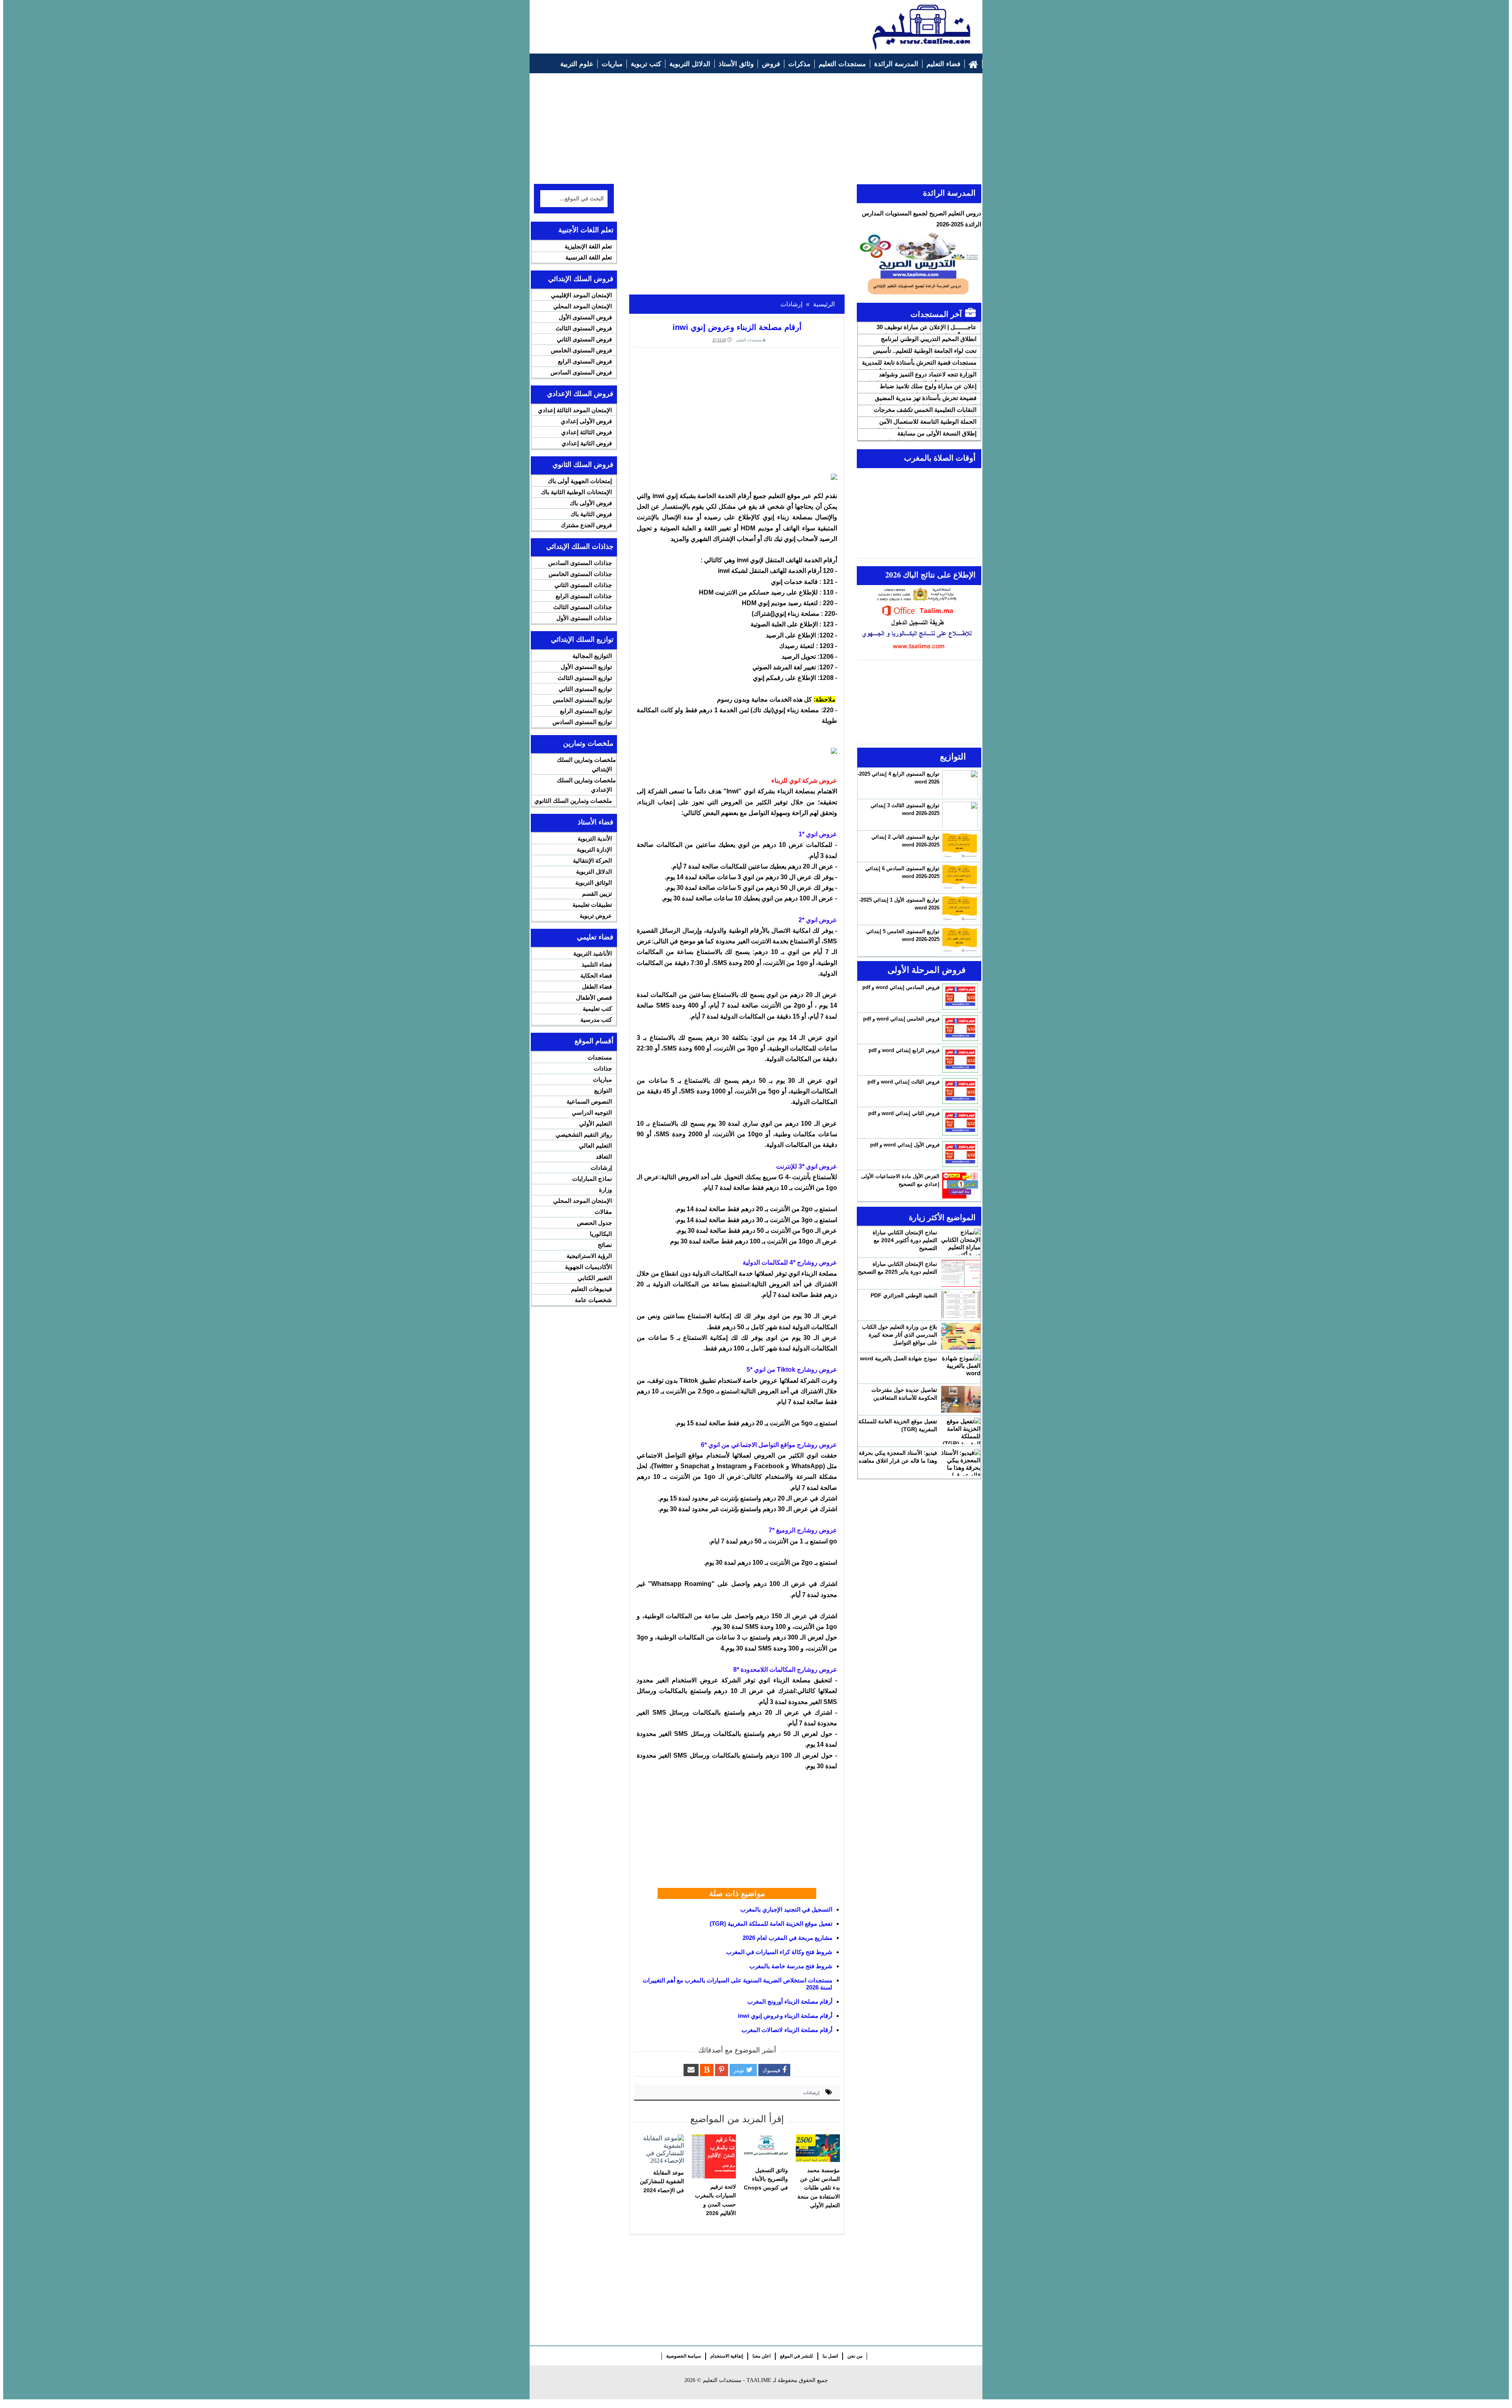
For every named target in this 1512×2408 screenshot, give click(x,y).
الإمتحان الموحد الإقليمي (581, 295)
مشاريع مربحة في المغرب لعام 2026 (787, 1938)
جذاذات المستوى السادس (580, 563)
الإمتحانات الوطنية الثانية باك (576, 492)
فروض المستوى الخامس (581, 350)
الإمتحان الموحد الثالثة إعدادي (575, 410)
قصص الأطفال (594, 997)
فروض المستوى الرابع (585, 361)
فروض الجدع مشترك (586, 525)
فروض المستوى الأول (585, 317)
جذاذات (603, 1068)
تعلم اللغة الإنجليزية (588, 246)
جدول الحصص (594, 1223)
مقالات (603, 1212)
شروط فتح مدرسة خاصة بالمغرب (791, 1966)
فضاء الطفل (597, 986)
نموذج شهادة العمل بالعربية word (899, 1358)
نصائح (605, 1245)
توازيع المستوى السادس (582, 722)
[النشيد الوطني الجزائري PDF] (961, 1305)
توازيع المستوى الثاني (585, 689)
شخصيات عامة (593, 1300)
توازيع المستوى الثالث (585, 678)
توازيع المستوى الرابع (586, 711)
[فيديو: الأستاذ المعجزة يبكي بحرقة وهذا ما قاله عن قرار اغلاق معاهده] (961, 1462)
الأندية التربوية (595, 838)
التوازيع (603, 1090)
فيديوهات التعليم (591, 1289)
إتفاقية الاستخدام (727, 2356)
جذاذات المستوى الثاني (583, 585)
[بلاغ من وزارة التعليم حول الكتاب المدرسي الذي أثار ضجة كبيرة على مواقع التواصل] (961, 1336)
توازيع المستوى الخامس (582, 700)
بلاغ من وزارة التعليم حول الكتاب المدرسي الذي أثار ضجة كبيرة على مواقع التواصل (900, 1335)
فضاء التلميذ (597, 964)
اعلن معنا (762, 2356)
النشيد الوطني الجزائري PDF (904, 1295)
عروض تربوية (596, 916)
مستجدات (600, 1057)
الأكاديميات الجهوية (588, 1267)
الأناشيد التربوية (593, 953)
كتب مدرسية (596, 1020)
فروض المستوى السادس (581, 372)
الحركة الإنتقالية (592, 860)
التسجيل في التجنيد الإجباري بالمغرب (786, 1909)
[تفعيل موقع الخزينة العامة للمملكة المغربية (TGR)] (961, 1431)
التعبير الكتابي (595, 1278)
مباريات (602, 1079)
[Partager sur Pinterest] (722, 2070)
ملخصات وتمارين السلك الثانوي (573, 801)
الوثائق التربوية (594, 883)
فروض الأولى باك (591, 503)
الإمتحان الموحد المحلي (583, 306)
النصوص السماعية (589, 1101)
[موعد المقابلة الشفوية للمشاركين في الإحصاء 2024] (662, 2149)
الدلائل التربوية (594, 872)
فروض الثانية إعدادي (587, 443)
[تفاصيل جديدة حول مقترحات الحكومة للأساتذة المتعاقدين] (961, 1399)
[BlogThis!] (707, 2070)
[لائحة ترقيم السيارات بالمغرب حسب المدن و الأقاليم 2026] (714, 2156)
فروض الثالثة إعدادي (586, 432)
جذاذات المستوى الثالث (583, 607)
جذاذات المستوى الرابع (584, 596)
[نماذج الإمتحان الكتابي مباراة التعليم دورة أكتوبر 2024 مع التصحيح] (961, 1242)
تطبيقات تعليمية (592, 905)
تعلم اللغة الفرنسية (589, 257)
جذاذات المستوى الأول (584, 618)
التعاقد (604, 1157)
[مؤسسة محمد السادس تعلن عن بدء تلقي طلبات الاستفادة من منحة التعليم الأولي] (818, 2148)
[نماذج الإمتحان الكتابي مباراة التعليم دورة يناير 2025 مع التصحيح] (961, 1273)
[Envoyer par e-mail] (691, 2070)
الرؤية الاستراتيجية (589, 1256)
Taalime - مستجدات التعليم (737, 2380)
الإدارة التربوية (594, 849)
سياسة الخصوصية (684, 2356)
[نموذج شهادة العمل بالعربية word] (961, 1368)
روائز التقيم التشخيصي (584, 1135)
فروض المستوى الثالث (584, 328)
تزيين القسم (597, 894)
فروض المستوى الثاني (584, 339)
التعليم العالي (595, 1146)
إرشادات (811, 2093)
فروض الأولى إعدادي (586, 421)
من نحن (855, 2356)
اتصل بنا (830, 2356)
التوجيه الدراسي (592, 1112)
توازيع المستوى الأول (586, 667)
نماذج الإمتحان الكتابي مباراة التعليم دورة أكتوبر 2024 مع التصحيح (905, 1240)
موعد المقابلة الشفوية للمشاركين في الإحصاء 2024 (662, 2181)
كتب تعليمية (597, 1009)
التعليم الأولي (596, 1123)
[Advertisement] (678, 22)
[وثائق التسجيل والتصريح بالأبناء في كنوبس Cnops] (766, 2148)
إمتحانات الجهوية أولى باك (580, 481)
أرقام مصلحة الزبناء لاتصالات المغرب (787, 2030)
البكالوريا (601, 1234)
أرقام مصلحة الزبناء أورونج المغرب (790, 2001)
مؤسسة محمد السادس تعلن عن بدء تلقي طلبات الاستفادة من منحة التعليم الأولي (819, 2188)
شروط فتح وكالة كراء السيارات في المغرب (779, 1952)
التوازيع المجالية (592, 656)
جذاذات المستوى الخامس (580, 574)
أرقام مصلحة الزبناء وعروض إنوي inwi (785, 2016)
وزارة (605, 1190)
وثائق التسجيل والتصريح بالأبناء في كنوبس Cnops (766, 2179)
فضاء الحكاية (596, 975)
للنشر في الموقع (797, 2356)
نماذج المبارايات (592, 1179)
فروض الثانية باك (591, 514)
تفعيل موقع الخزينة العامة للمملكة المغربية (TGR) (771, 1924)
